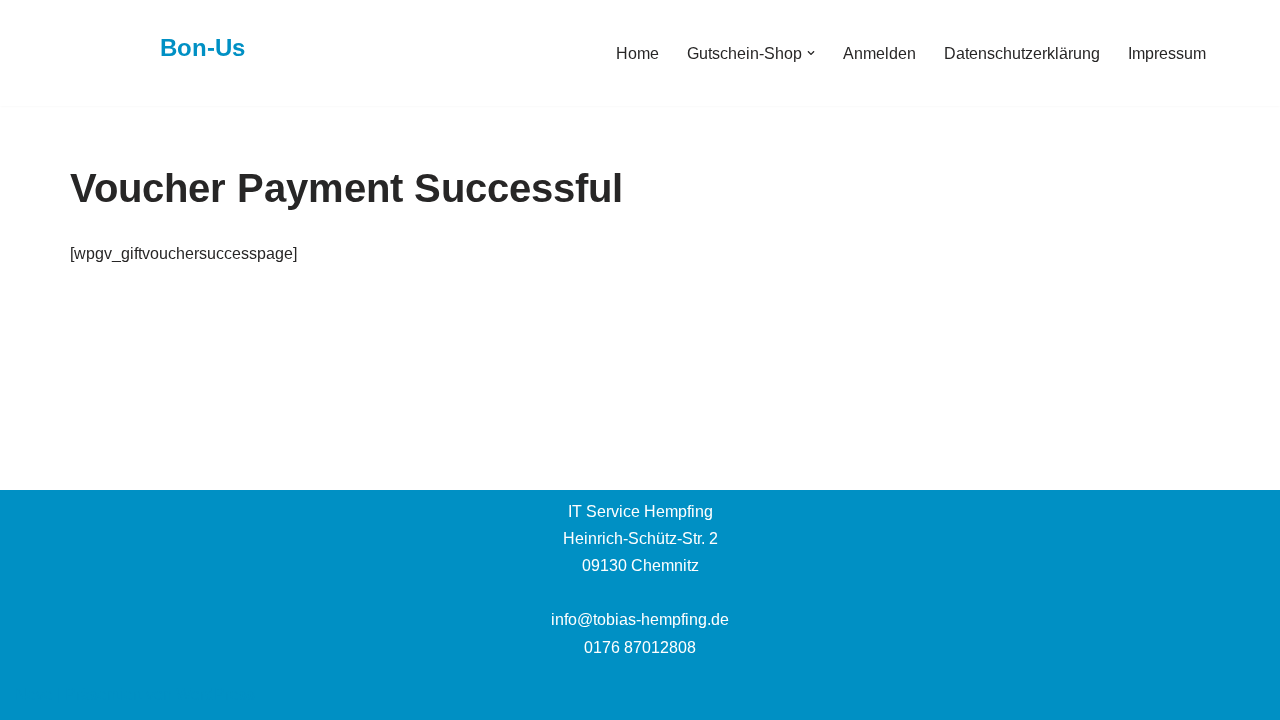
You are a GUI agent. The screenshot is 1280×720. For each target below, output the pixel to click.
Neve (34, 694)
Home (637, 53)
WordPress (215, 694)
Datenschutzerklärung (1022, 53)
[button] (811, 53)
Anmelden (879, 53)
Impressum (1167, 53)
